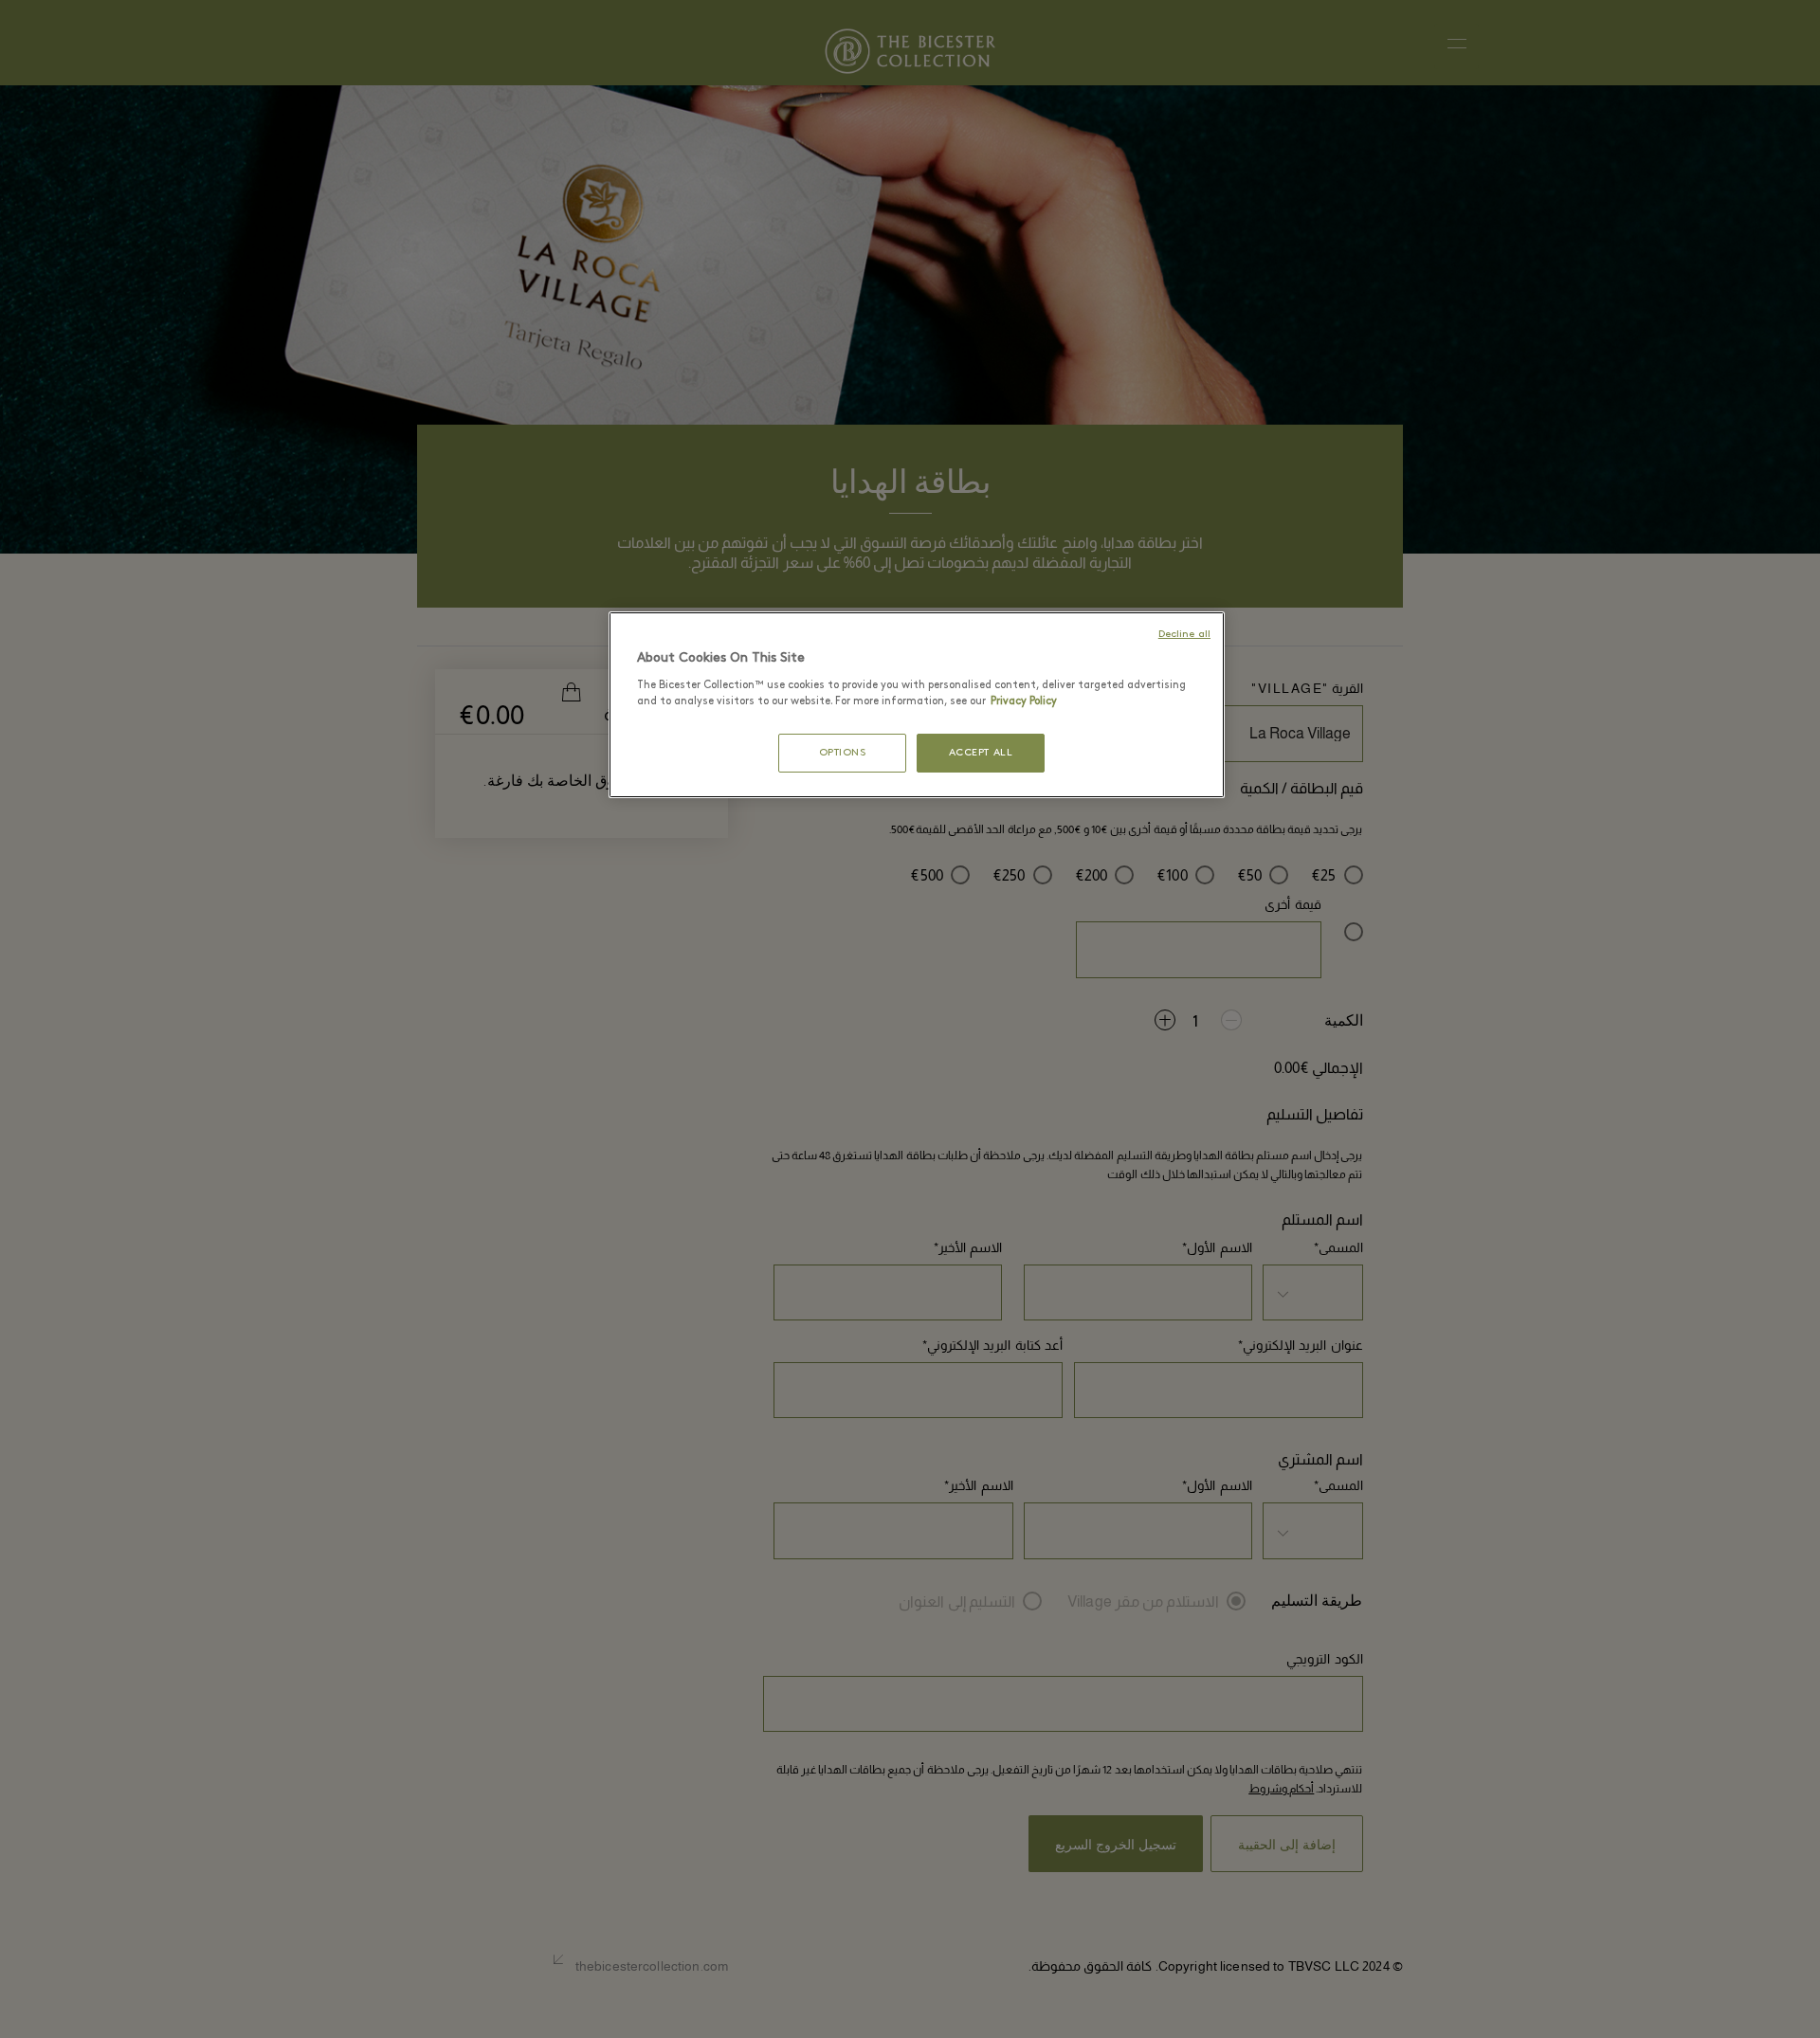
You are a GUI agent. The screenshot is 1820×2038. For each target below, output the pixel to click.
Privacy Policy (1024, 701)
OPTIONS (843, 753)
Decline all (1184, 635)
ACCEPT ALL (981, 753)
